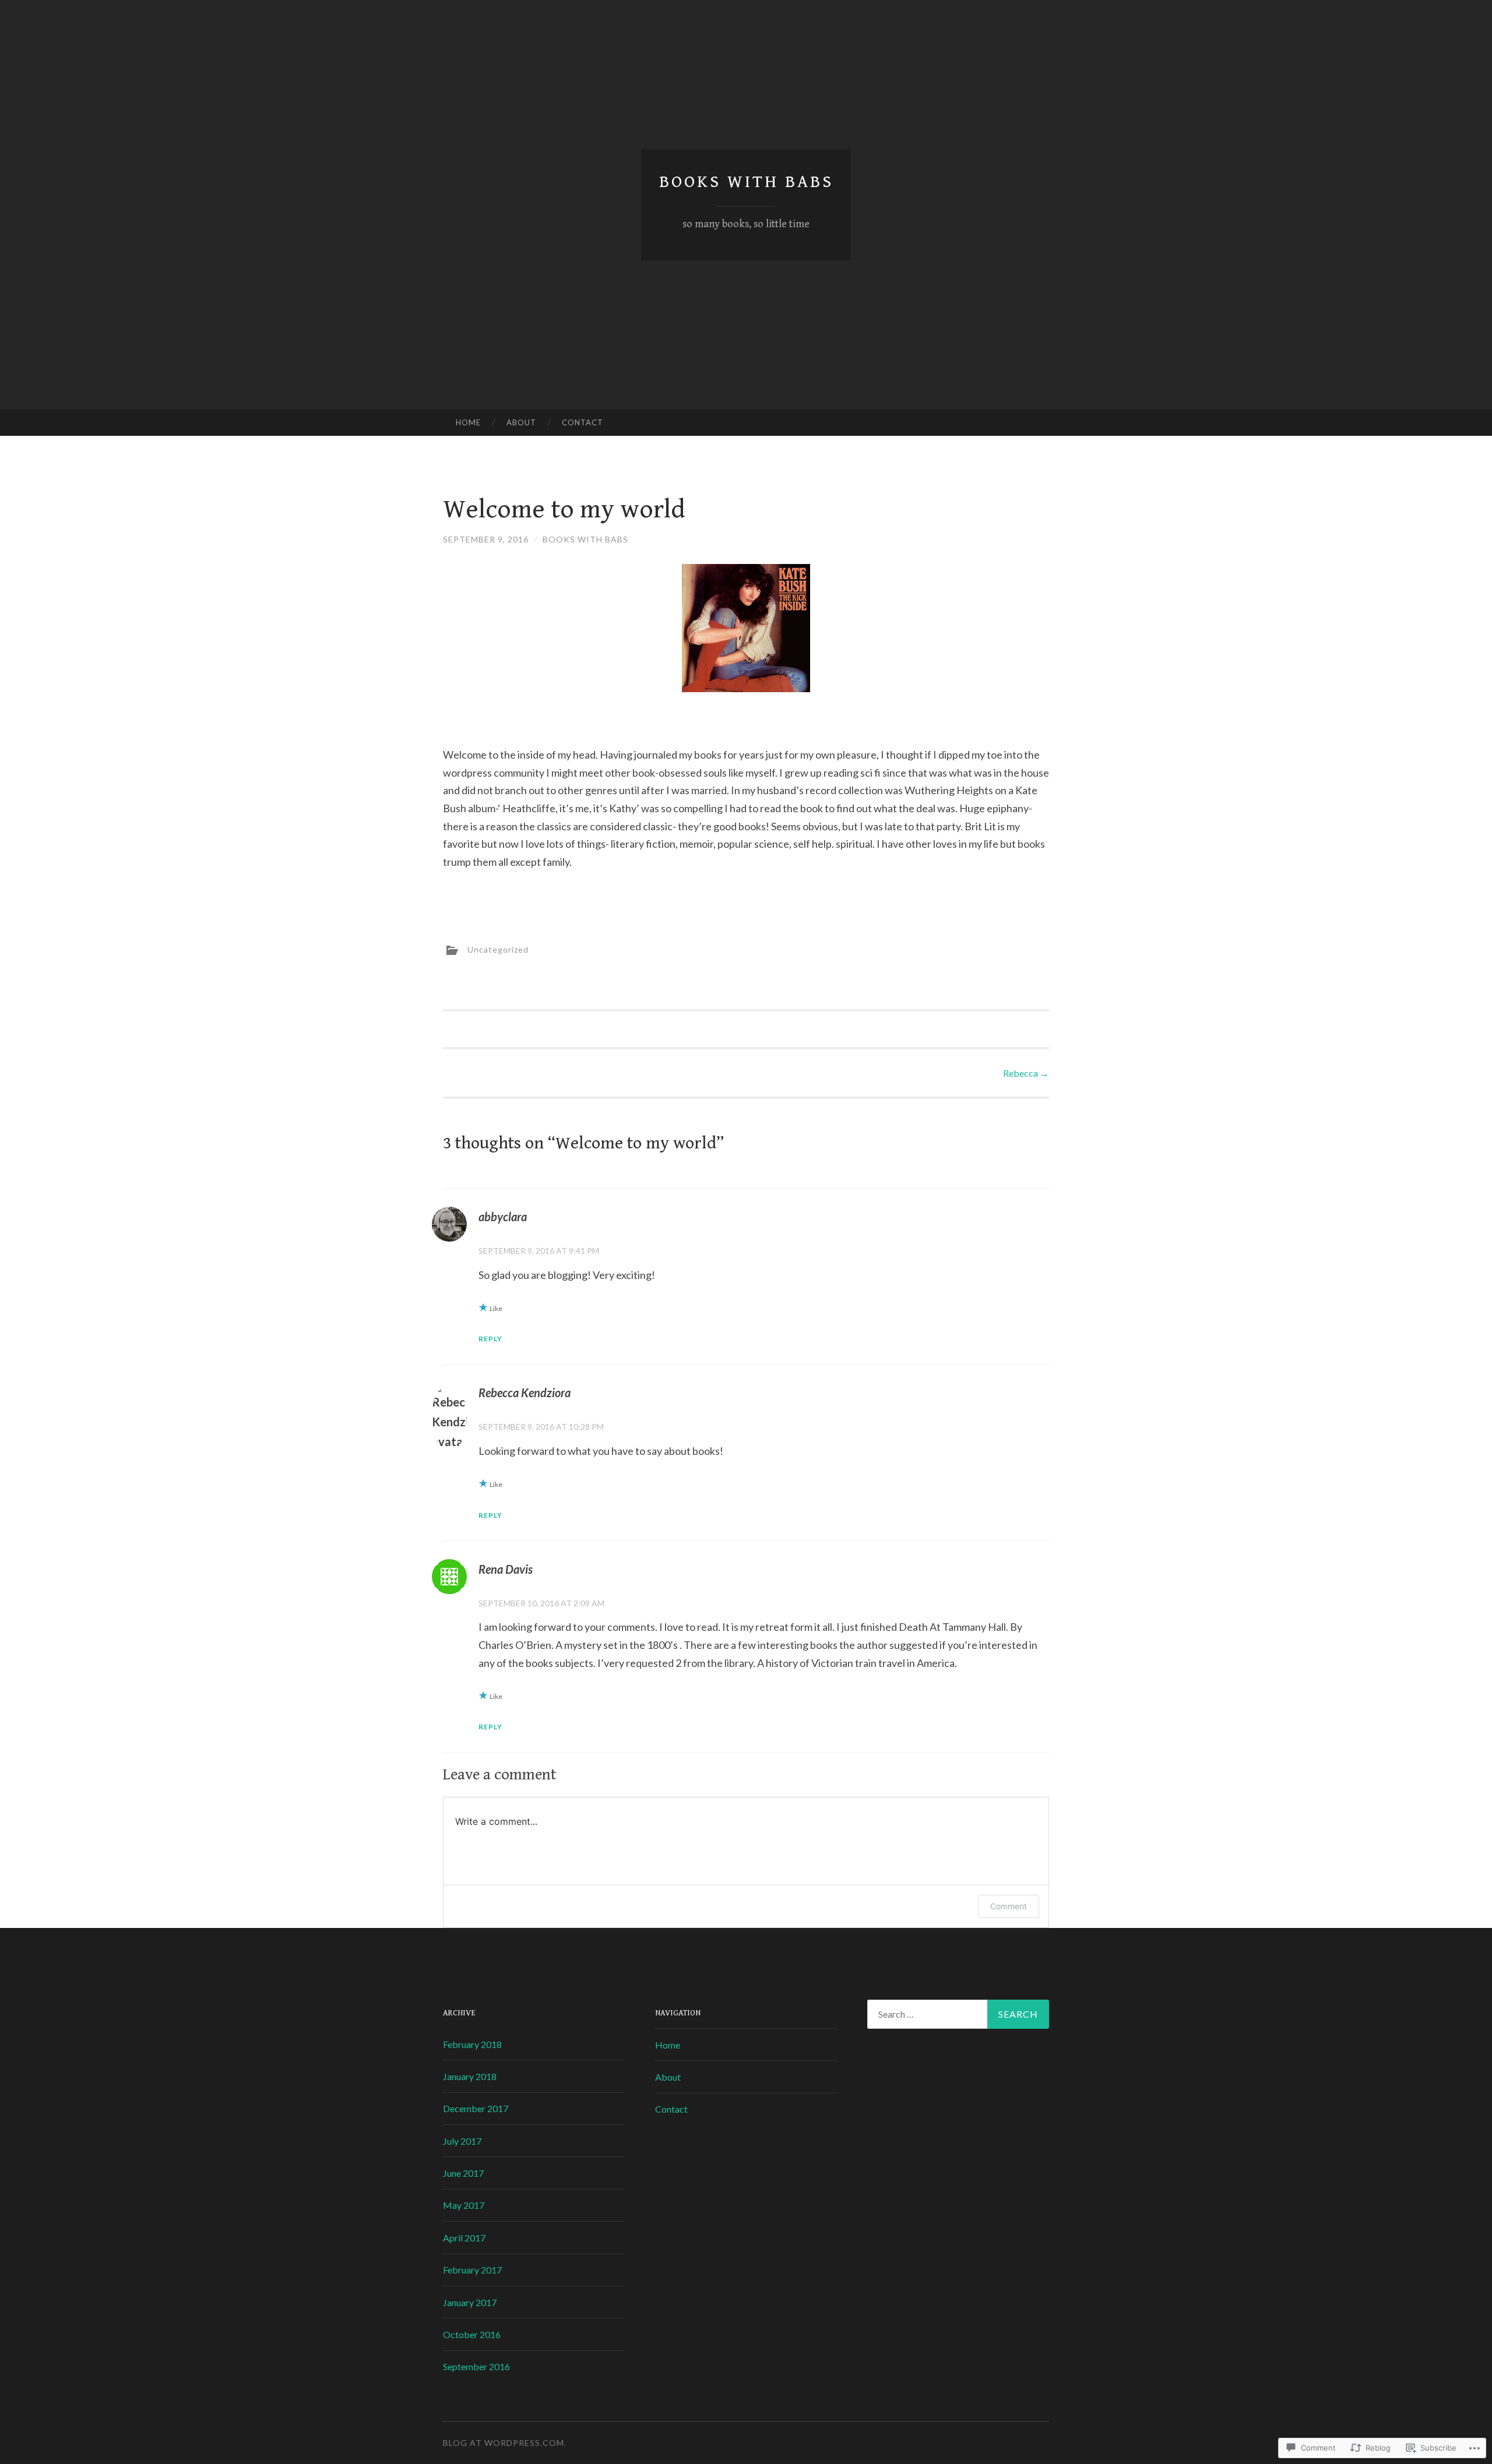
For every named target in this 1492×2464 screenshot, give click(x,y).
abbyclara (503, 1217)
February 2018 (472, 2044)
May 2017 (464, 2205)
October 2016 (472, 2334)
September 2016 (476, 2366)
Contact (583, 422)
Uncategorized (498, 949)
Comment (1009, 1906)
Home (468, 422)
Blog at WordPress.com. (505, 2443)
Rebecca (1026, 1073)
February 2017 (472, 2270)
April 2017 (464, 2238)
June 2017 (463, 2173)
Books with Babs (746, 182)
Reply (490, 1339)
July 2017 (462, 2141)
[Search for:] (958, 2014)
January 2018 (470, 2076)
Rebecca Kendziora (525, 1393)
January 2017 (470, 2302)
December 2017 (476, 2108)
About (521, 422)
